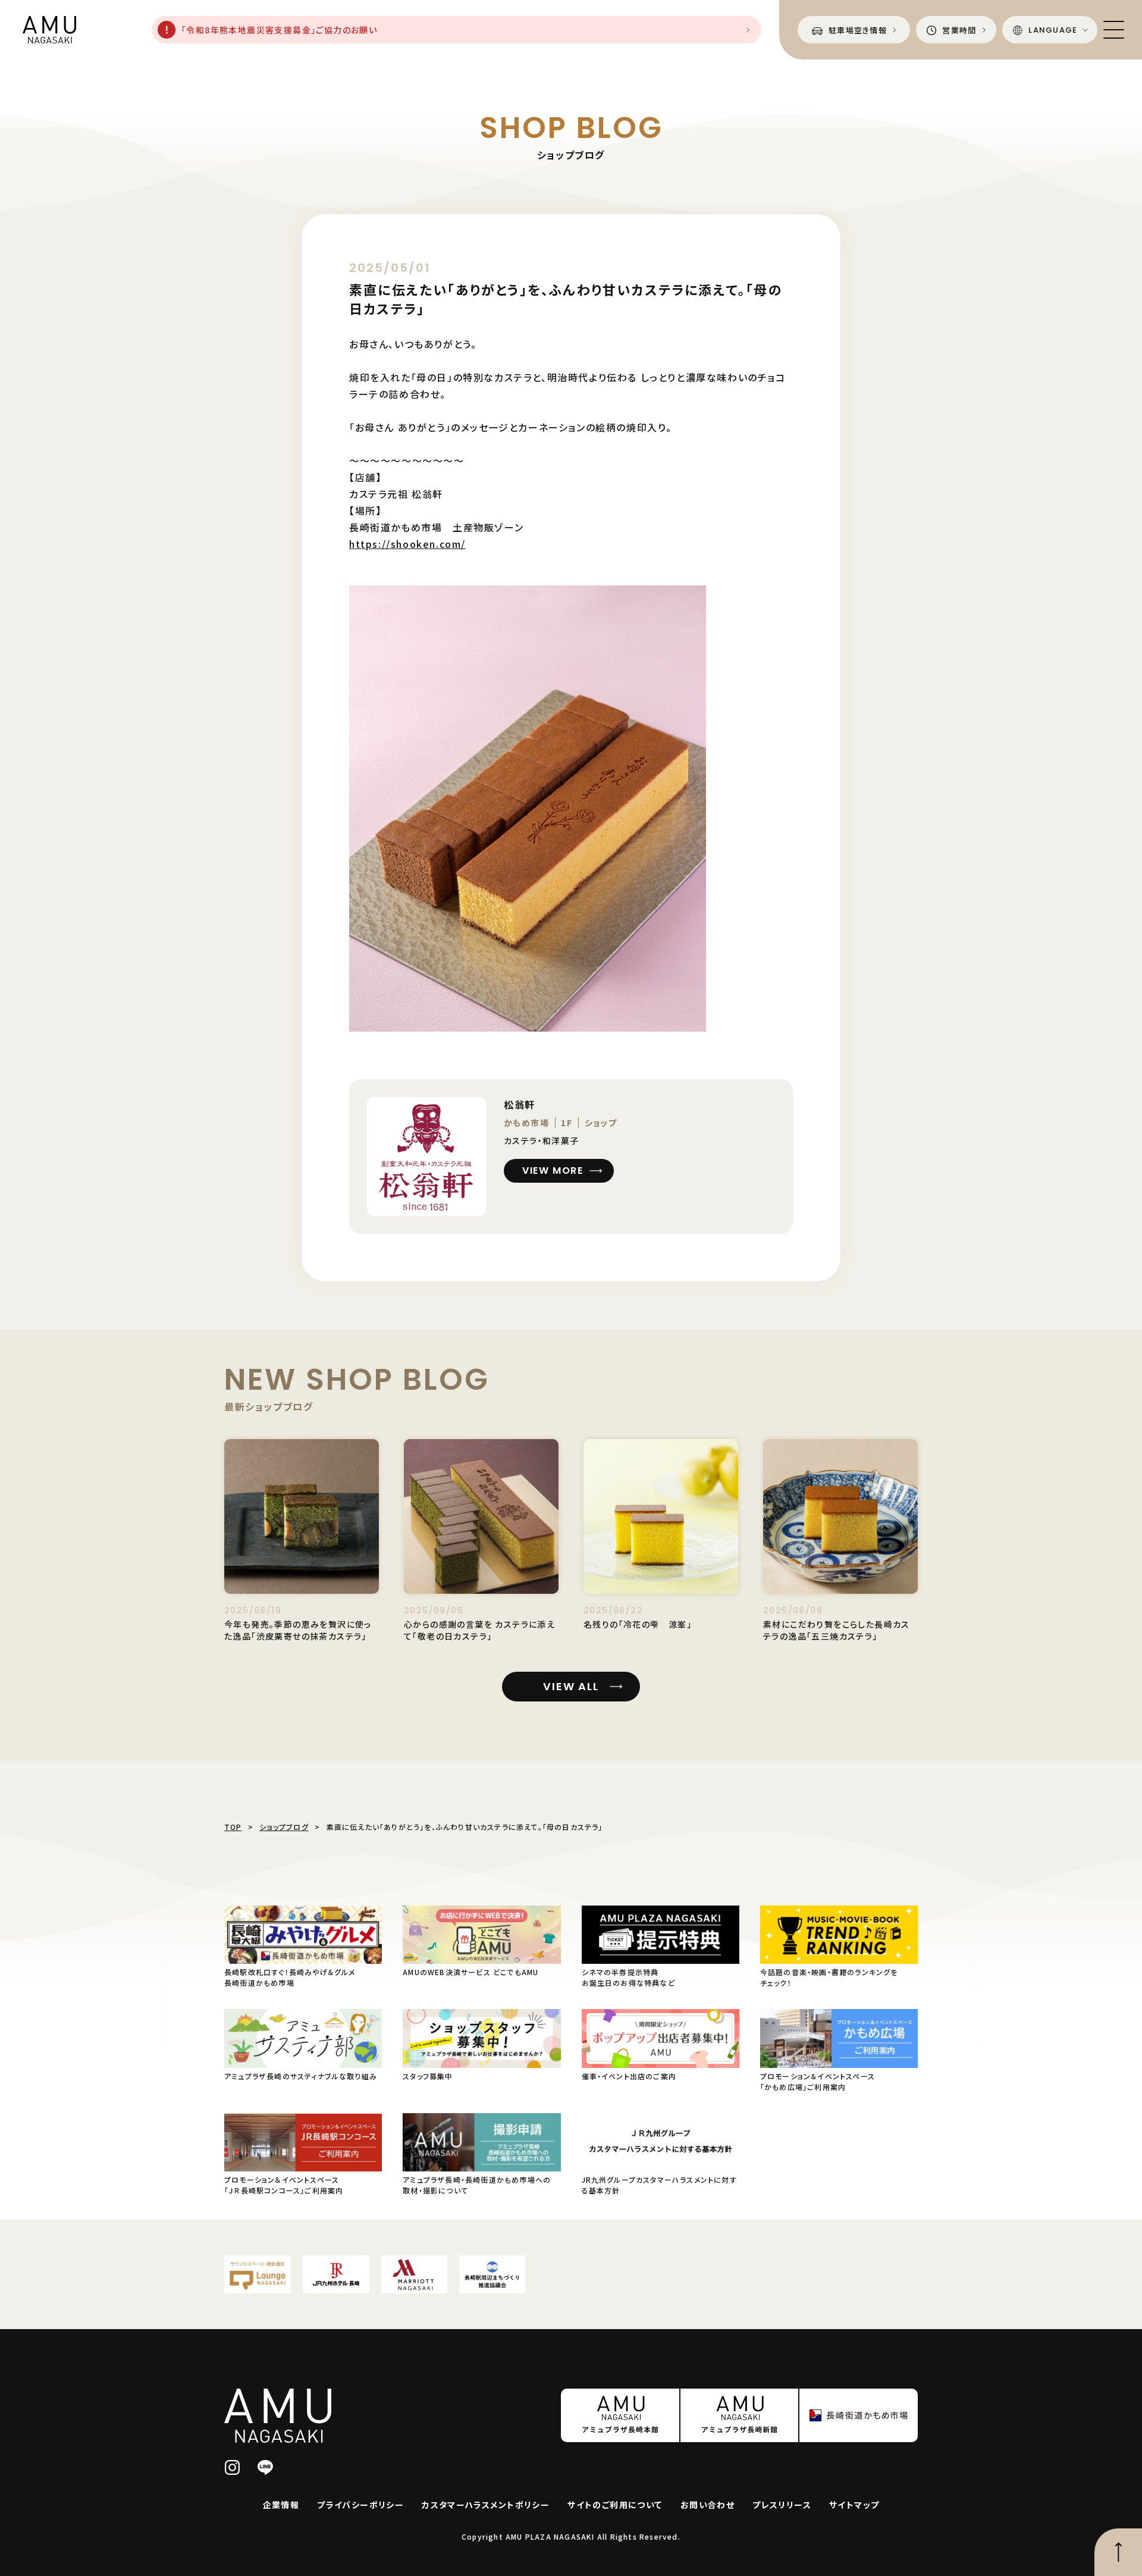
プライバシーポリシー (360, 2505)
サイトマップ (854, 2505)
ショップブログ (284, 1827)
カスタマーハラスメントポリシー (486, 2505)
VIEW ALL (571, 1686)
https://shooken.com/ (407, 544)
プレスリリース (782, 2505)
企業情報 (281, 2505)
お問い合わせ (708, 2505)
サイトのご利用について (615, 2505)
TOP (233, 1827)
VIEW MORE (553, 1171)
